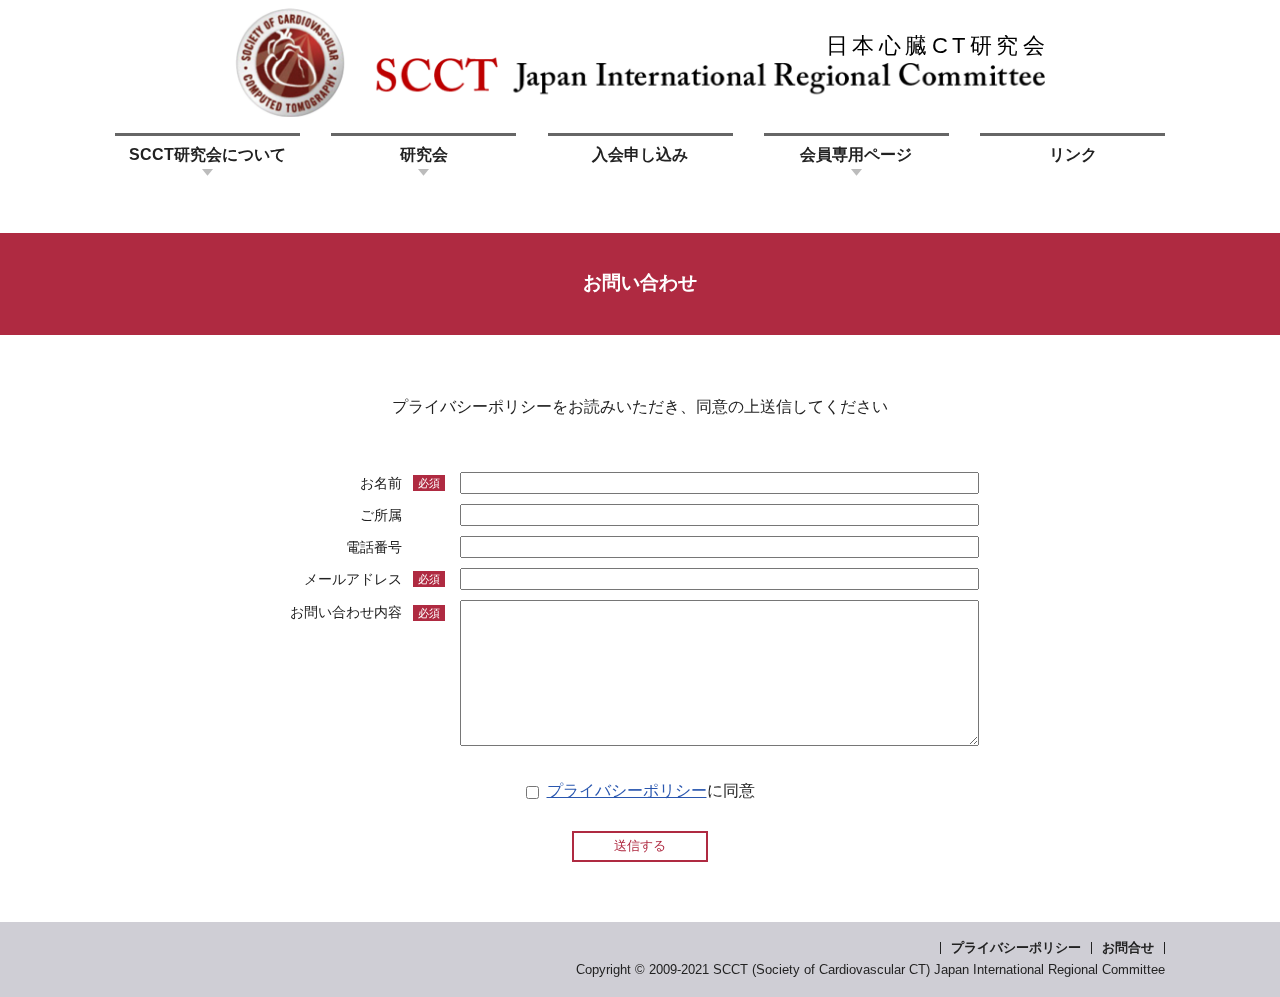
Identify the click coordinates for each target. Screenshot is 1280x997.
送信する (640, 845)
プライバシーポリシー (627, 790)
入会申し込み (640, 154)
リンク (1073, 154)
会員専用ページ (856, 154)
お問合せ (1128, 947)
